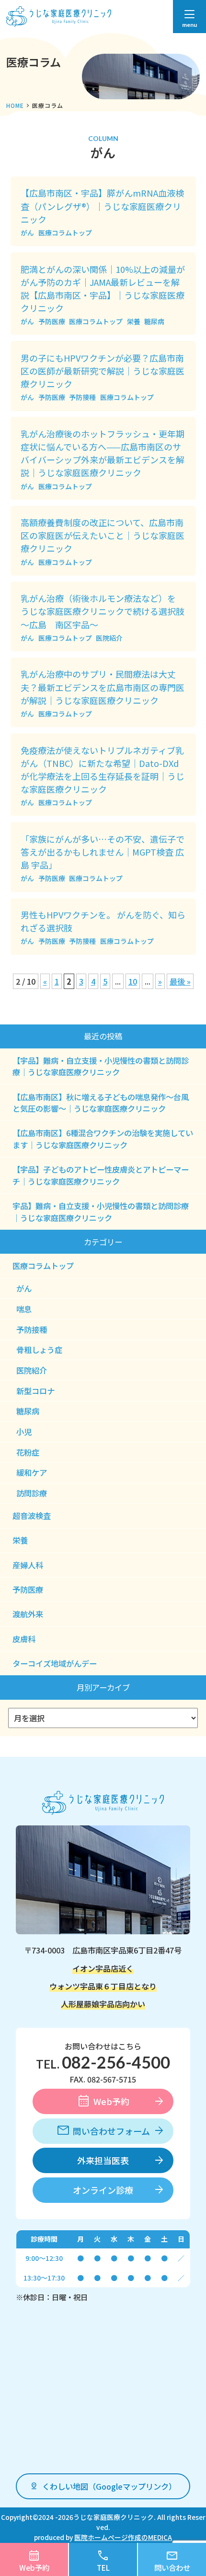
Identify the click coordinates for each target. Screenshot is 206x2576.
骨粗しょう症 (39, 1350)
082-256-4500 (116, 2062)
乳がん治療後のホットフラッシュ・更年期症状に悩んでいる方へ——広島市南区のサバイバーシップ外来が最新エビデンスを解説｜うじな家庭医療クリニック (103, 453)
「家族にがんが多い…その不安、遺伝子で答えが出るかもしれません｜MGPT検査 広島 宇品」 (103, 852)
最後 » (180, 981)
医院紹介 (109, 638)
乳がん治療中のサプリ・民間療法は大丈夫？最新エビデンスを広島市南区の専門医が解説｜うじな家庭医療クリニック (103, 687)
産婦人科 (28, 1565)
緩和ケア (32, 1472)
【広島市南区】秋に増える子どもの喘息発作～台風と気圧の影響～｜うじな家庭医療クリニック (101, 1103)
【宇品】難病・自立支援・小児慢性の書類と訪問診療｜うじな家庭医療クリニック (101, 1066)
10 (133, 981)
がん (27, 233)
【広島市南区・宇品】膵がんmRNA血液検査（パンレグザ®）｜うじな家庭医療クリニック (102, 206)
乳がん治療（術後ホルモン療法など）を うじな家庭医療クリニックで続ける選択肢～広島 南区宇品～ (103, 611)
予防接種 (82, 397)
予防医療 (52, 321)
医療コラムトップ (65, 233)
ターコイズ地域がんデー (55, 1663)
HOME (15, 105)
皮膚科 (24, 1639)
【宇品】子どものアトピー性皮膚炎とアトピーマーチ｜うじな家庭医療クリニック (101, 1175)
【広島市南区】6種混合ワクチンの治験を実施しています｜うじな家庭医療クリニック (103, 1139)
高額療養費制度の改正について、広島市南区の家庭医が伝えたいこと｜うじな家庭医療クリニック (103, 535)
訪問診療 (32, 1493)
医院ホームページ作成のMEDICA (123, 2537)
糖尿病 (154, 321)
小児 (24, 1432)
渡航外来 (28, 1614)
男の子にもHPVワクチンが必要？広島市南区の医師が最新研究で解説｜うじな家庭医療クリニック (103, 371)
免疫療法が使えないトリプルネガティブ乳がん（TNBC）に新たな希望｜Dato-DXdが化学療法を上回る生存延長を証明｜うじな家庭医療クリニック (103, 770)
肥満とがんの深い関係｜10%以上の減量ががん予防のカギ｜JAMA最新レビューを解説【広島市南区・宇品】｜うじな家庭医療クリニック (103, 288)
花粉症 (28, 1452)
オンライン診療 (103, 2190)
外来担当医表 (103, 2160)
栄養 (134, 321)
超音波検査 (32, 1516)
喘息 (24, 1309)
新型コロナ (35, 1391)
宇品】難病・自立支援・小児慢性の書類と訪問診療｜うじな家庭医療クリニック (101, 1212)
